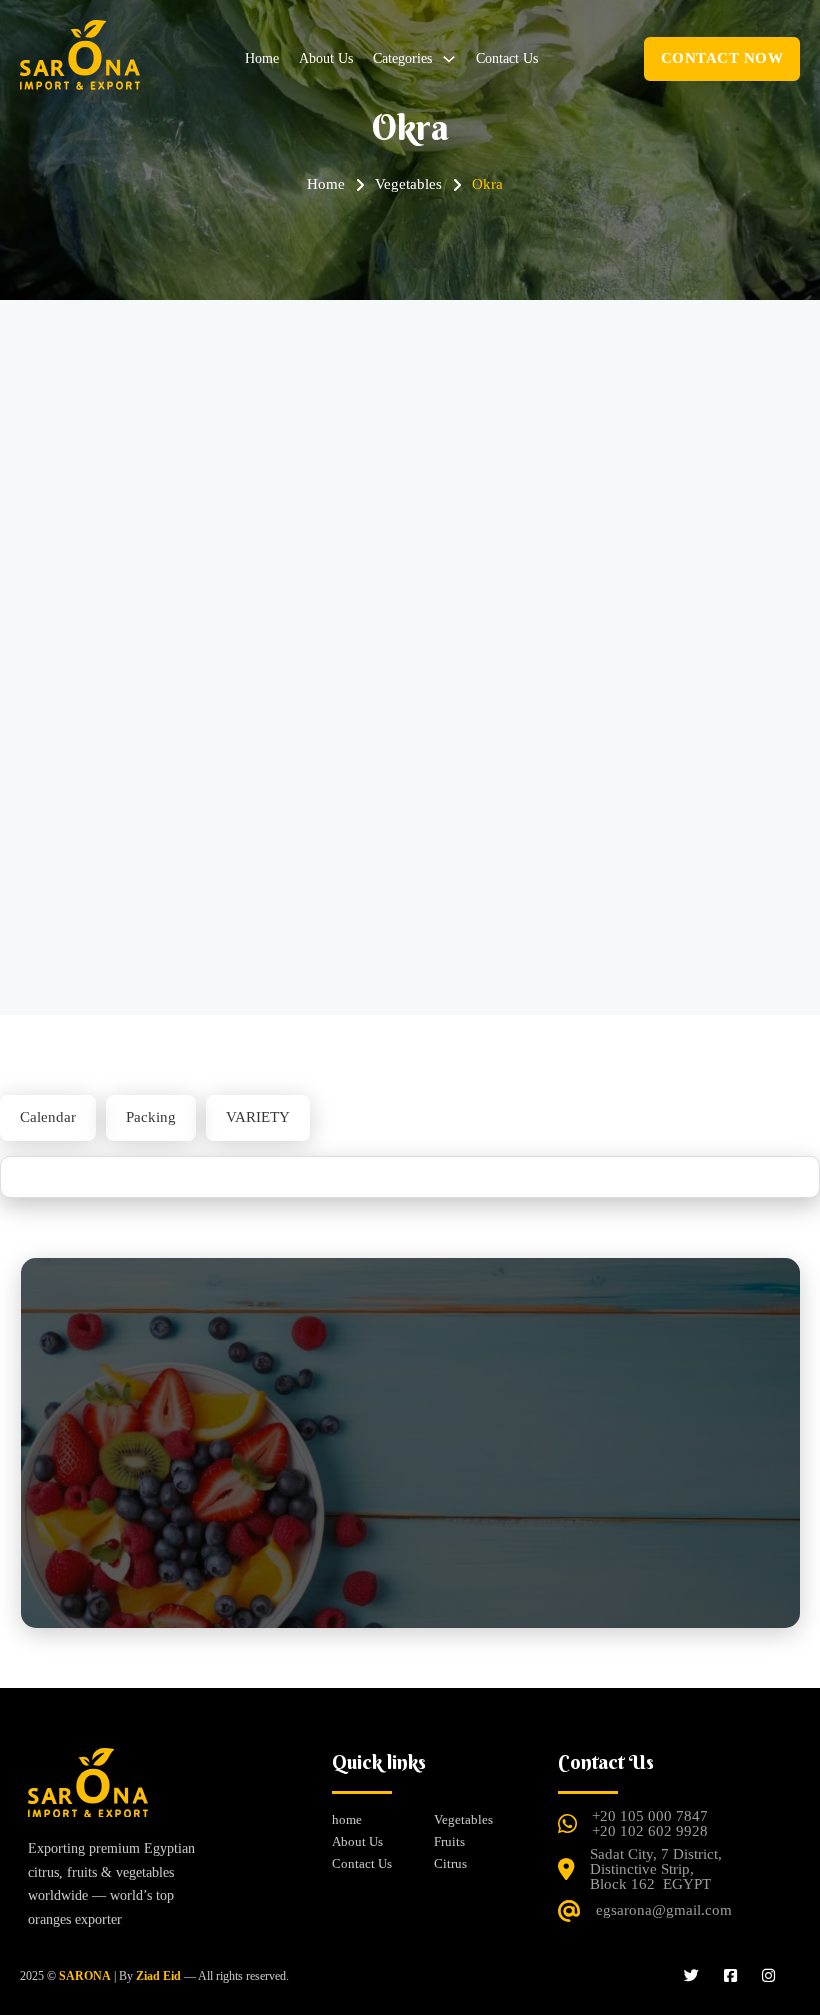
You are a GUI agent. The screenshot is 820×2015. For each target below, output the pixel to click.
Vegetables (463, 1819)
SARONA (85, 1976)
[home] (88, 1792)
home (262, 58)
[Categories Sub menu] (449, 59)
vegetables (408, 184)
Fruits (449, 1841)
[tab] (48, 1118)
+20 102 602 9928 (650, 1831)
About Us (326, 58)
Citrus (450, 1863)
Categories (402, 58)
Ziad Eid (158, 1976)
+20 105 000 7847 (650, 1816)
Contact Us (507, 58)
